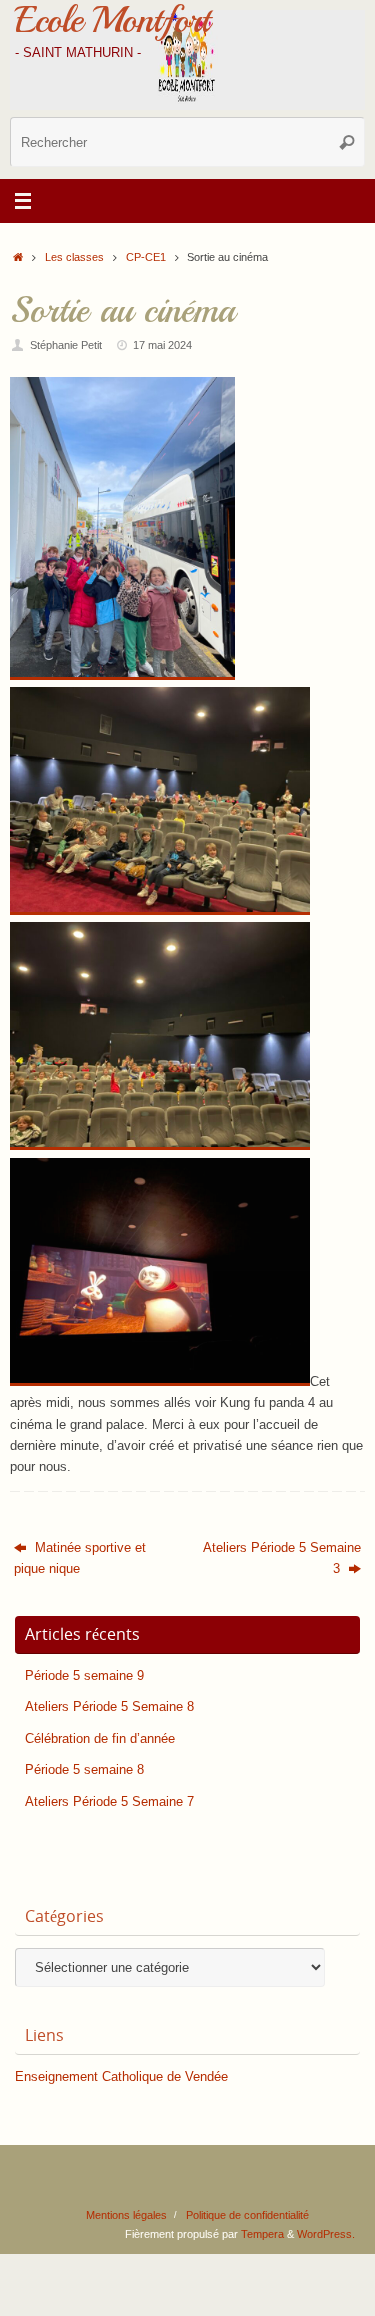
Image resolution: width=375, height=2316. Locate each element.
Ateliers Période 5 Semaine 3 (282, 1558)
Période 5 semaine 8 (84, 1770)
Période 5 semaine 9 (84, 1676)
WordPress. (326, 2234)
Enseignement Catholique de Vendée (121, 2077)
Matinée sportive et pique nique (80, 1558)
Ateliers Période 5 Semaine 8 (109, 1707)
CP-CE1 (146, 257)
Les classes (74, 257)
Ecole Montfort (112, 20)
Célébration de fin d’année (100, 1739)
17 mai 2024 (162, 345)
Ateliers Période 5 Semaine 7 (109, 1802)
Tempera (262, 2234)
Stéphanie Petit (66, 345)
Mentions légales (126, 2215)
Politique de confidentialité (247, 2215)
